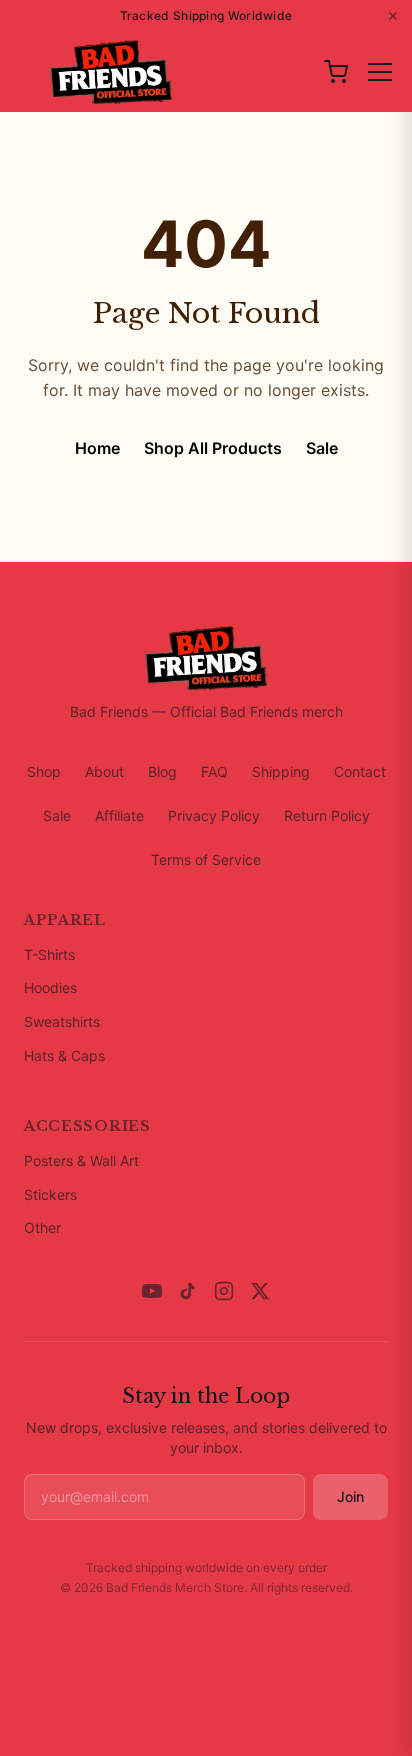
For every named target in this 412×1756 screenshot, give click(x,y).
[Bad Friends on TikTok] (188, 1291)
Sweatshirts (62, 1021)
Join (350, 1496)
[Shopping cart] (336, 72)
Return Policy (327, 815)
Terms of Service (206, 859)
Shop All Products (213, 448)
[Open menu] (380, 72)
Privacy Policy (214, 815)
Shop (44, 771)
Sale (322, 448)
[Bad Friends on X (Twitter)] (260, 1291)
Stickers (50, 1194)
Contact (360, 771)
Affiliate (119, 815)
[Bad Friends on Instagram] (224, 1291)
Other (42, 1227)
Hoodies (50, 987)
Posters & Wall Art (81, 1160)
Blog (162, 771)
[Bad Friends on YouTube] (152, 1291)
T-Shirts (49, 954)
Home (97, 448)
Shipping (281, 771)
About (104, 771)
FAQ (214, 771)
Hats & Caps (64, 1055)
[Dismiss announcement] (393, 16)
